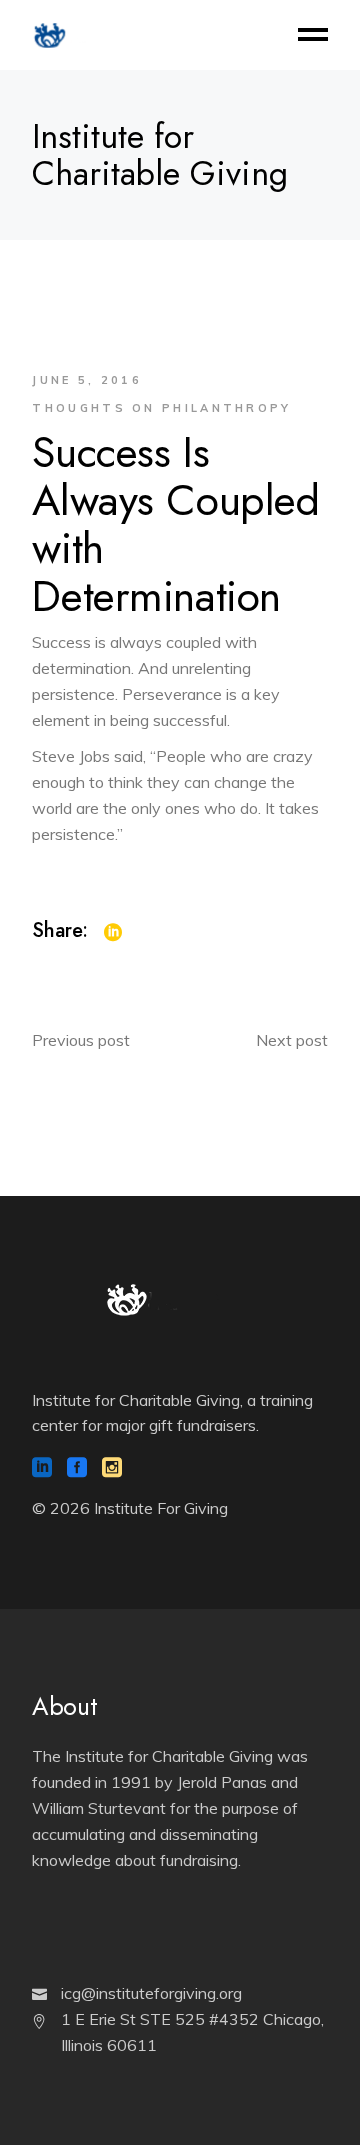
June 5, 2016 (87, 380)
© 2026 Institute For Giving (130, 1508)
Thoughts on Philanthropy (161, 408)
